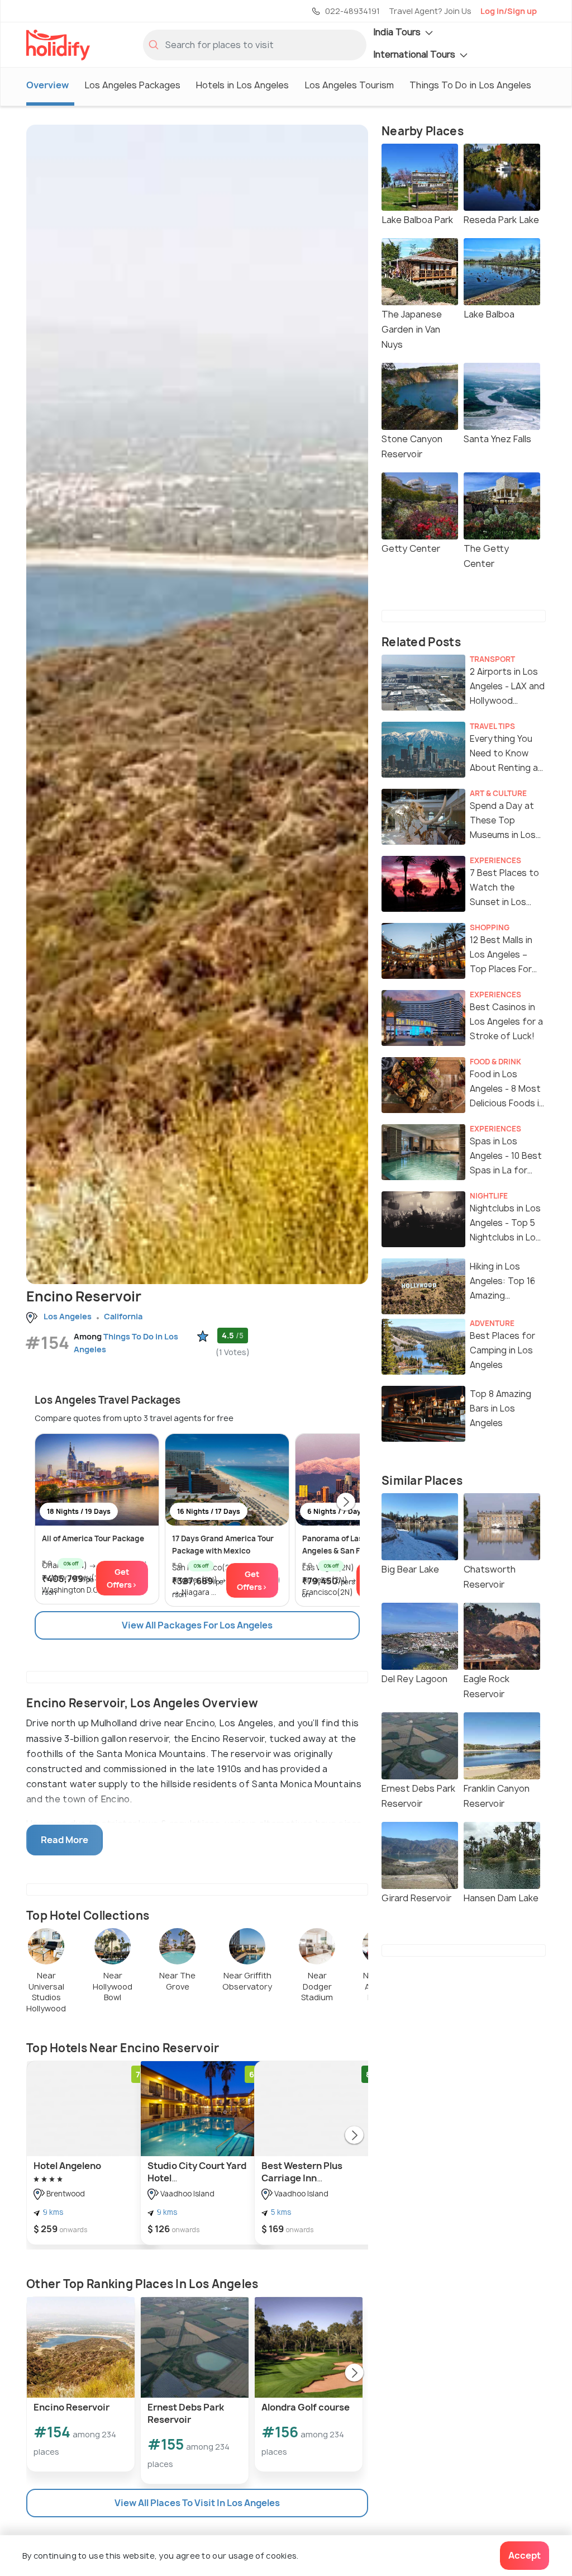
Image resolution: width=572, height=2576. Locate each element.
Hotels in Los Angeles (242, 85)
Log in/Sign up (509, 11)
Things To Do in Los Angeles (470, 85)
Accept (525, 2555)
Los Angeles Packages (132, 85)
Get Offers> (122, 1578)
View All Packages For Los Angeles (197, 1625)
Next (346, 1503)
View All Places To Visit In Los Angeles (197, 2503)
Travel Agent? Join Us (430, 11)
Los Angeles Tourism (349, 85)
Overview (47, 85)
